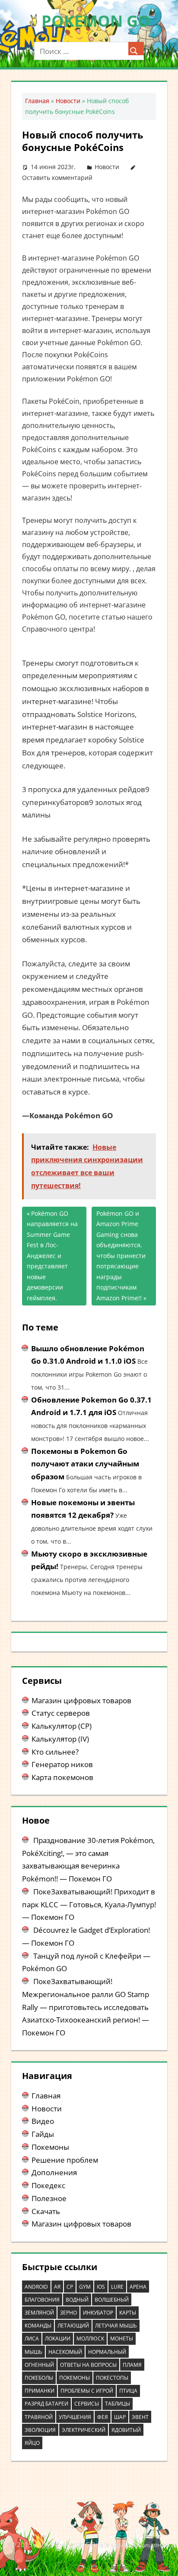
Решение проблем (65, 2160)
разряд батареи (46, 2404)
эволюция (40, 2430)
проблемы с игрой (87, 2391)
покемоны (75, 2378)
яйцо (32, 2443)
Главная (37, 101)
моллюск (90, 2339)
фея (103, 2417)
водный (77, 2300)
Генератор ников (62, 1764)
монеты (122, 2339)
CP (70, 2287)
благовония (42, 2300)
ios (101, 2287)
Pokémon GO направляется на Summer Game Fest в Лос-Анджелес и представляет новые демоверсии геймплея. (52, 1256)
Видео (43, 2121)
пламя (132, 2365)
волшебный (112, 2300)
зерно (68, 2313)
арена (138, 2287)
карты (128, 2313)
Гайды (43, 2134)
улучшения (75, 2417)
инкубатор (98, 2313)
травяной (39, 2417)
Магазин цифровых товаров (81, 1700)
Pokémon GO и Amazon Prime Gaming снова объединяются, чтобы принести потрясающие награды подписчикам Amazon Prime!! (121, 1256)
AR (57, 2287)
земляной (39, 2313)
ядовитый (126, 2430)
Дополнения (54, 2172)
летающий (73, 2326)
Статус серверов (61, 1713)
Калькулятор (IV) (60, 1739)
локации (58, 2339)
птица (128, 2391)
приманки (40, 2391)
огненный (39, 2365)
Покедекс (48, 2185)
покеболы (39, 2378)
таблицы (118, 2404)
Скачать (46, 2211)
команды (38, 2326)
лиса (32, 2339)
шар (120, 2417)
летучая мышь (116, 2326)
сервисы (87, 2404)
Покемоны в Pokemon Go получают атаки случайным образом (85, 1464)
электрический (84, 2430)
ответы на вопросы (88, 2365)
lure (117, 2287)
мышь (33, 2352)
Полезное (49, 2198)
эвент (140, 2417)
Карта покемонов (62, 1777)
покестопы (112, 2378)
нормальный (107, 2352)
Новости (68, 101)
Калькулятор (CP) (62, 1726)
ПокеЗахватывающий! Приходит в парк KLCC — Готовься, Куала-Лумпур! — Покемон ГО (89, 1904)
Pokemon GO (96, 21)
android (36, 2287)
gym (85, 2287)
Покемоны (50, 2147)
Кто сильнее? (55, 1752)
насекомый (65, 2352)
